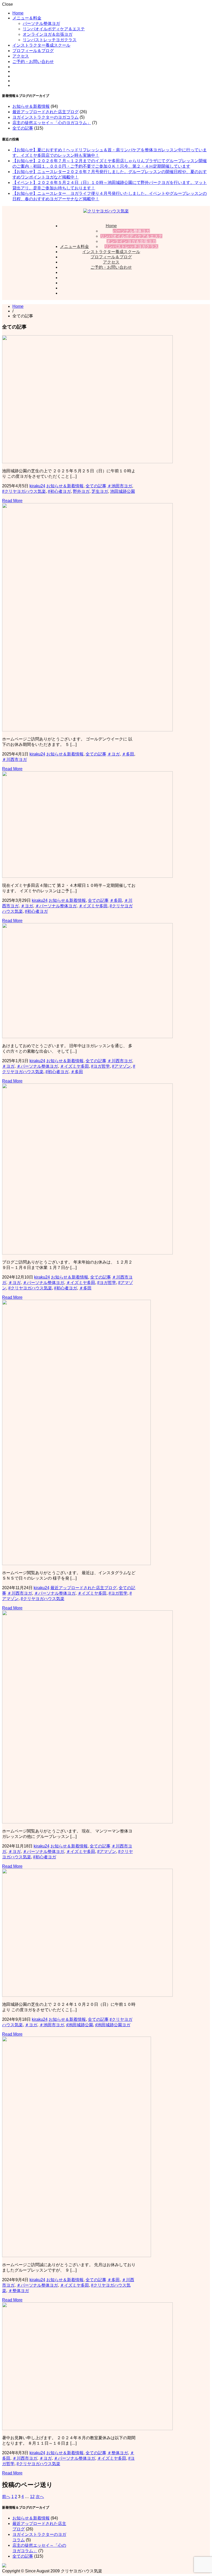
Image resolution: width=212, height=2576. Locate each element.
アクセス (21, 56)
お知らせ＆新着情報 (31, 106)
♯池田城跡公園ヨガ (113, 2025)
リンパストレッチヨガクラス (50, 40)
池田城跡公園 (123, 491)
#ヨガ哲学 (100, 1066)
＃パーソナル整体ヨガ (56, 906)
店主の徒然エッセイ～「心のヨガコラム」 (52, 123)
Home (18, 13)
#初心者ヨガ (59, 491)
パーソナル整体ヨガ (41, 23)
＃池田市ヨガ (120, 486)
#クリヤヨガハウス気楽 (24, 491)
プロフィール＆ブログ (33, 51)
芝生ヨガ (100, 491)
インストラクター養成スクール (41, 45)
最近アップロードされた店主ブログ (46, 112)
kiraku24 (37, 486)
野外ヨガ (81, 491)
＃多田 (128, 754)
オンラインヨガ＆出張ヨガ (48, 34)
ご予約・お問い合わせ (33, 62)
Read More (12, 501)
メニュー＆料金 (27, 18)
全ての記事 (23, 128)
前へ (6, 2497)
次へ (40, 2497)
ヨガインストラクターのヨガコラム (46, 117)
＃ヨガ (113, 754)
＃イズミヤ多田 (93, 906)
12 (32, 2497)
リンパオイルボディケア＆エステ (54, 29)
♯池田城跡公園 (80, 2025)
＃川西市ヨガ (14, 759)
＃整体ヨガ (19, 2291)
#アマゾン (121, 1066)
